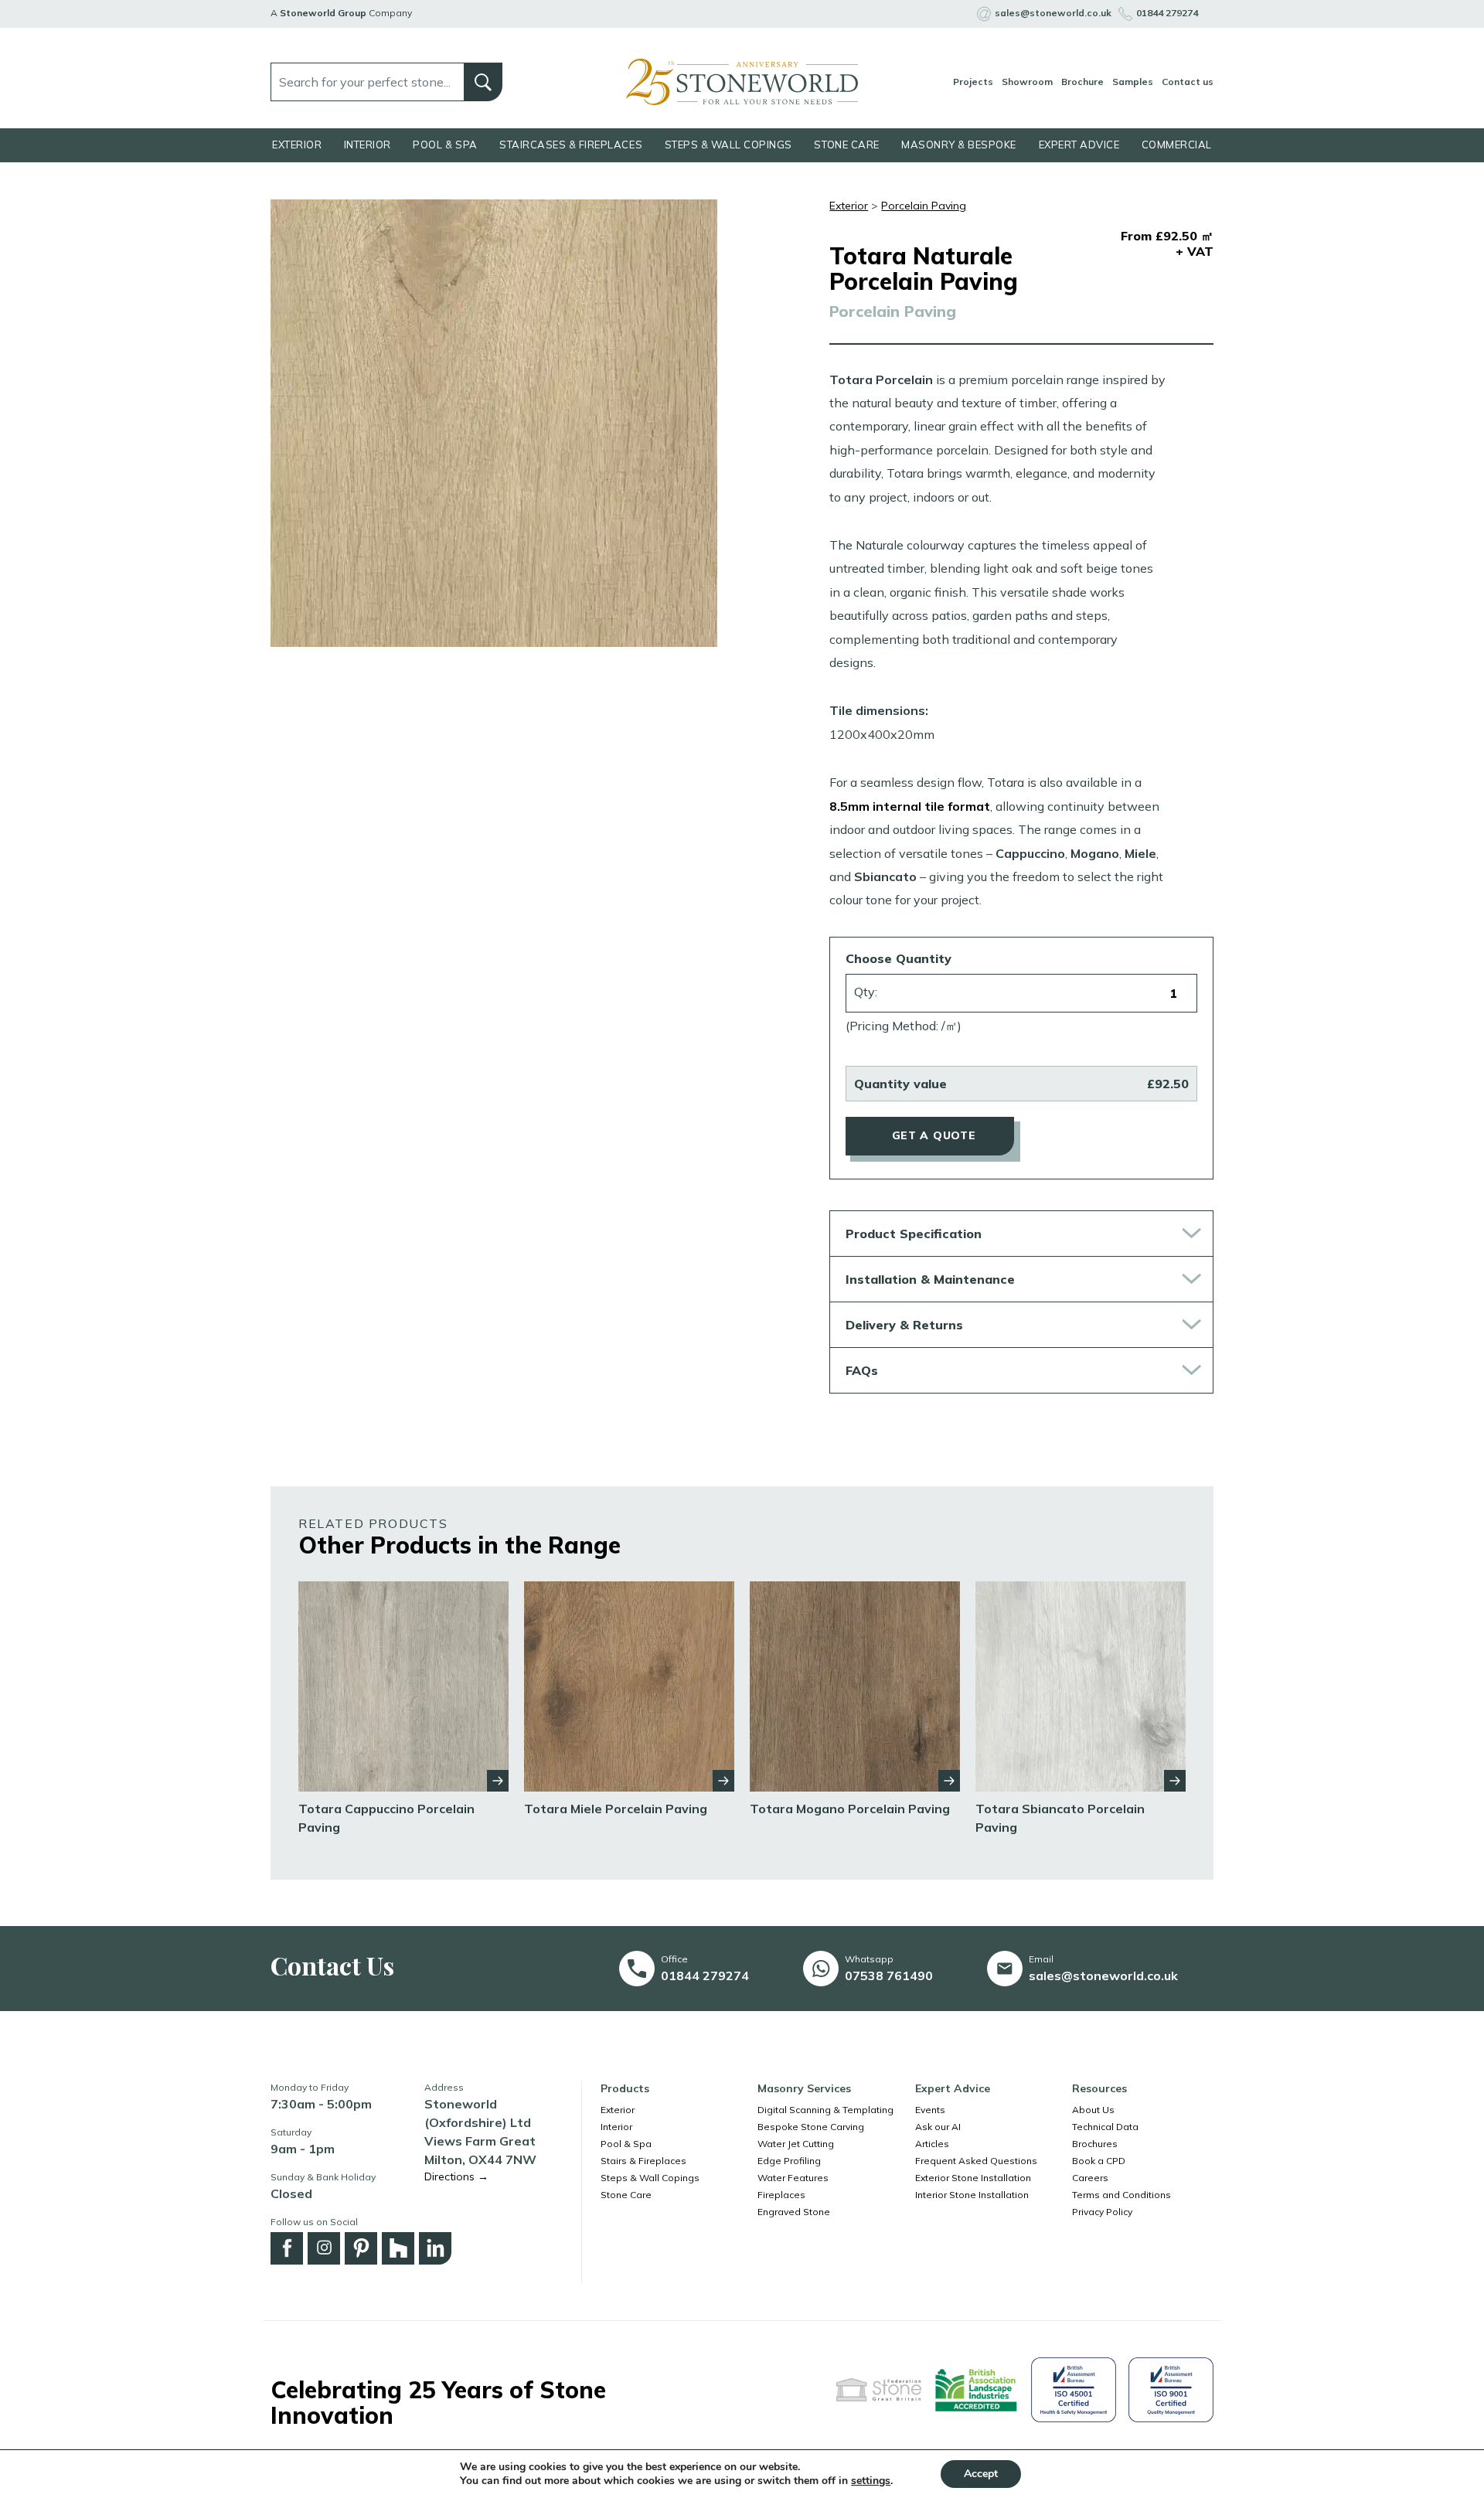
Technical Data (1105, 2127)
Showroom (1027, 82)
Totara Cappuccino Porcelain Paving (386, 1818)
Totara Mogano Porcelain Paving (850, 1809)
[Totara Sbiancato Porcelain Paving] (1081, 1685)
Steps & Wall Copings (728, 145)
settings (871, 2481)
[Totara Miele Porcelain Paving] (629, 1685)
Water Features (793, 2178)
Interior (368, 145)
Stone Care (846, 145)
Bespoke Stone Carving (811, 2127)
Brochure (1082, 82)
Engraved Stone (794, 2212)
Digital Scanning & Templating (825, 2110)
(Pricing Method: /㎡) (904, 1026)
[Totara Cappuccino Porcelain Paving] (403, 1685)
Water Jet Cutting (796, 2144)
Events (930, 2110)
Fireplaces (781, 2195)
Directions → (456, 2176)
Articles (932, 2144)
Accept (981, 2474)
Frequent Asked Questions (976, 2161)
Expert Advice (1079, 145)
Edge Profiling (789, 2161)
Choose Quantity (899, 958)
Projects (973, 82)
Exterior (297, 145)
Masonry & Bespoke (959, 145)
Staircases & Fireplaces (571, 145)
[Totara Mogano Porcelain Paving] (855, 1685)
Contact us (1188, 82)
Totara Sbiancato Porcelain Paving (1060, 1818)
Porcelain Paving (924, 206)
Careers (1090, 2178)
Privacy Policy (1102, 2212)
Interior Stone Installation (972, 2195)
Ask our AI (938, 2127)
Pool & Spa (445, 145)
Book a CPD (1099, 2161)
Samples (1133, 82)
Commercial (1177, 145)
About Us (1093, 2110)
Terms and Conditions (1122, 2195)
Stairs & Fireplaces (643, 2161)
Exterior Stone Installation (973, 2178)
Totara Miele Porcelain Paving (616, 1809)
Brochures (1095, 2144)
